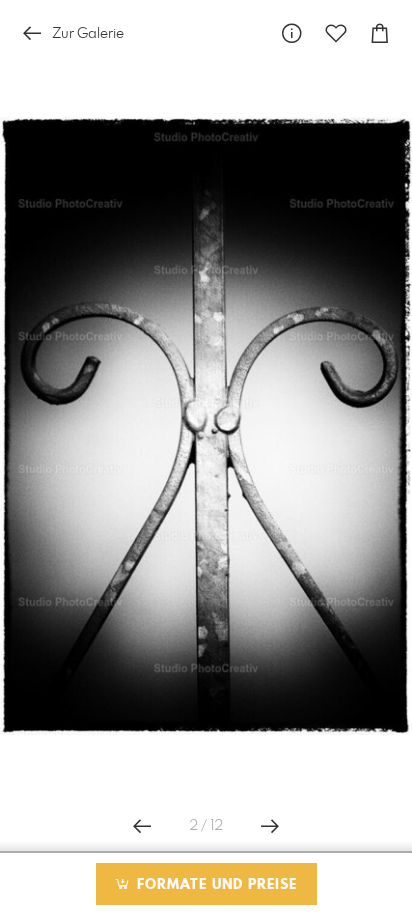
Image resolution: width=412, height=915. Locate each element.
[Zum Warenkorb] (380, 33)
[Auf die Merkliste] (336, 33)
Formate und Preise (214, 885)
